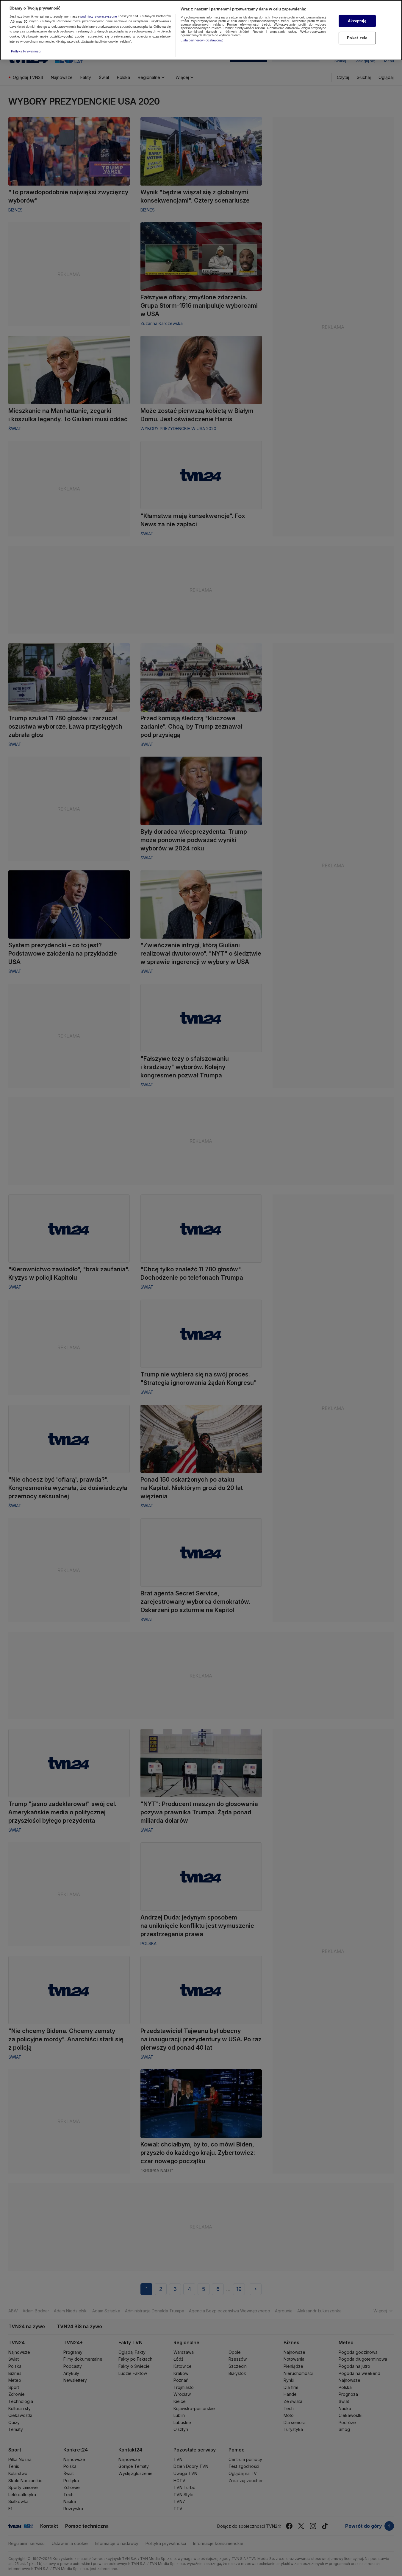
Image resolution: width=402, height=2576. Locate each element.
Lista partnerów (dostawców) (202, 40)
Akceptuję (357, 21)
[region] (201, 30)
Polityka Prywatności (26, 51)
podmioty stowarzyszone (99, 16)
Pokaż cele (357, 38)
